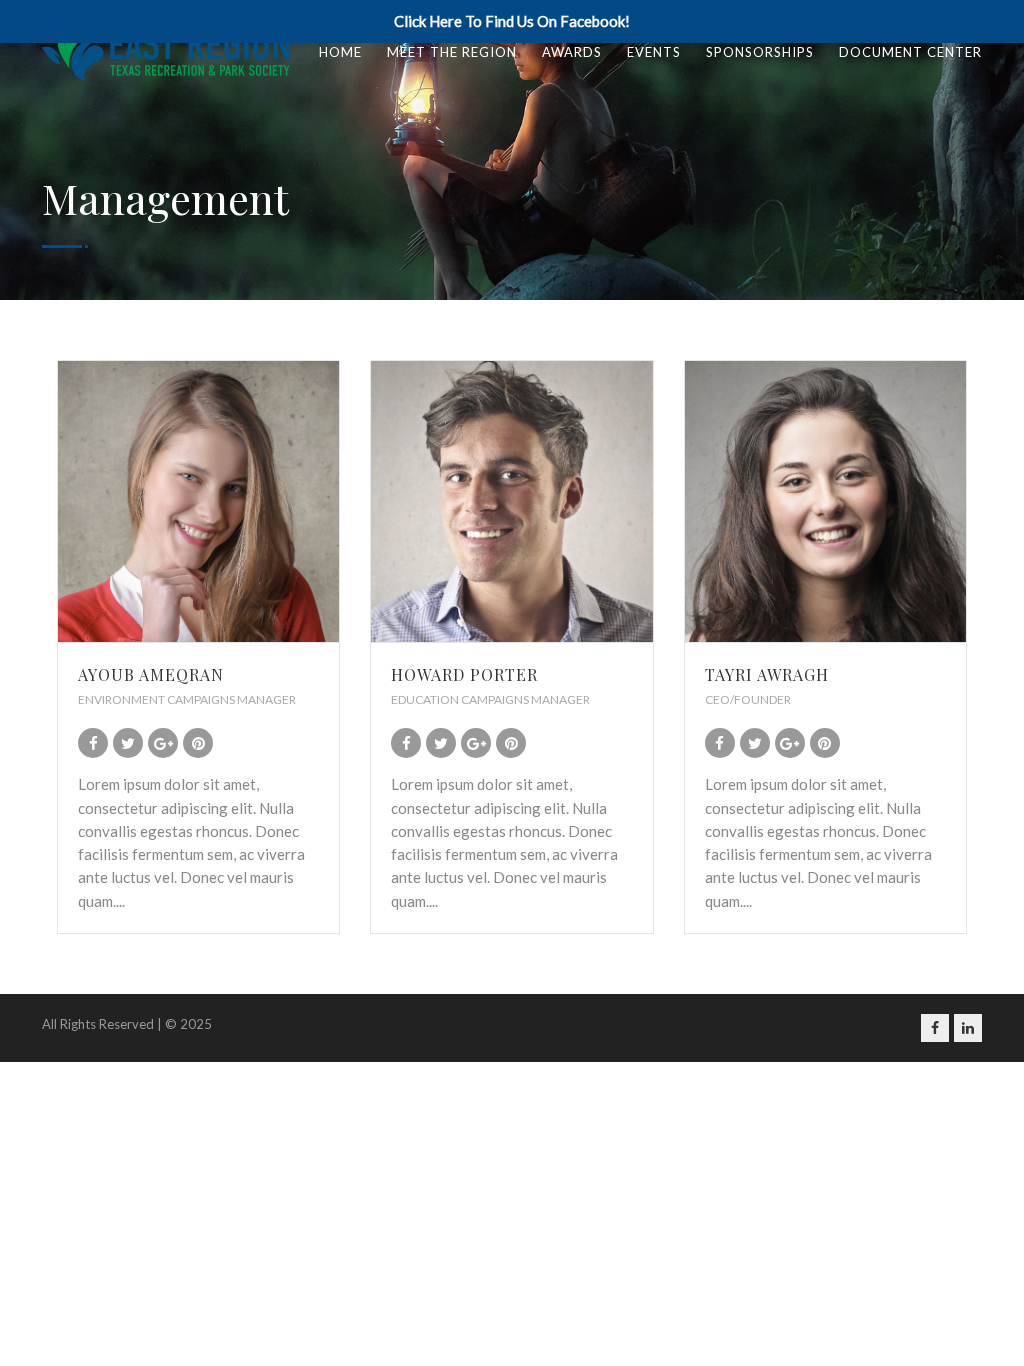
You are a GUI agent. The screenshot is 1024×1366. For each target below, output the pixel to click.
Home (340, 52)
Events (654, 52)
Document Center (910, 52)
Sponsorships (760, 52)
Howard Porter (464, 674)
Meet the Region (452, 52)
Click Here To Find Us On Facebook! (512, 21)
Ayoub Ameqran (151, 674)
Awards (572, 52)
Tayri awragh (767, 674)
